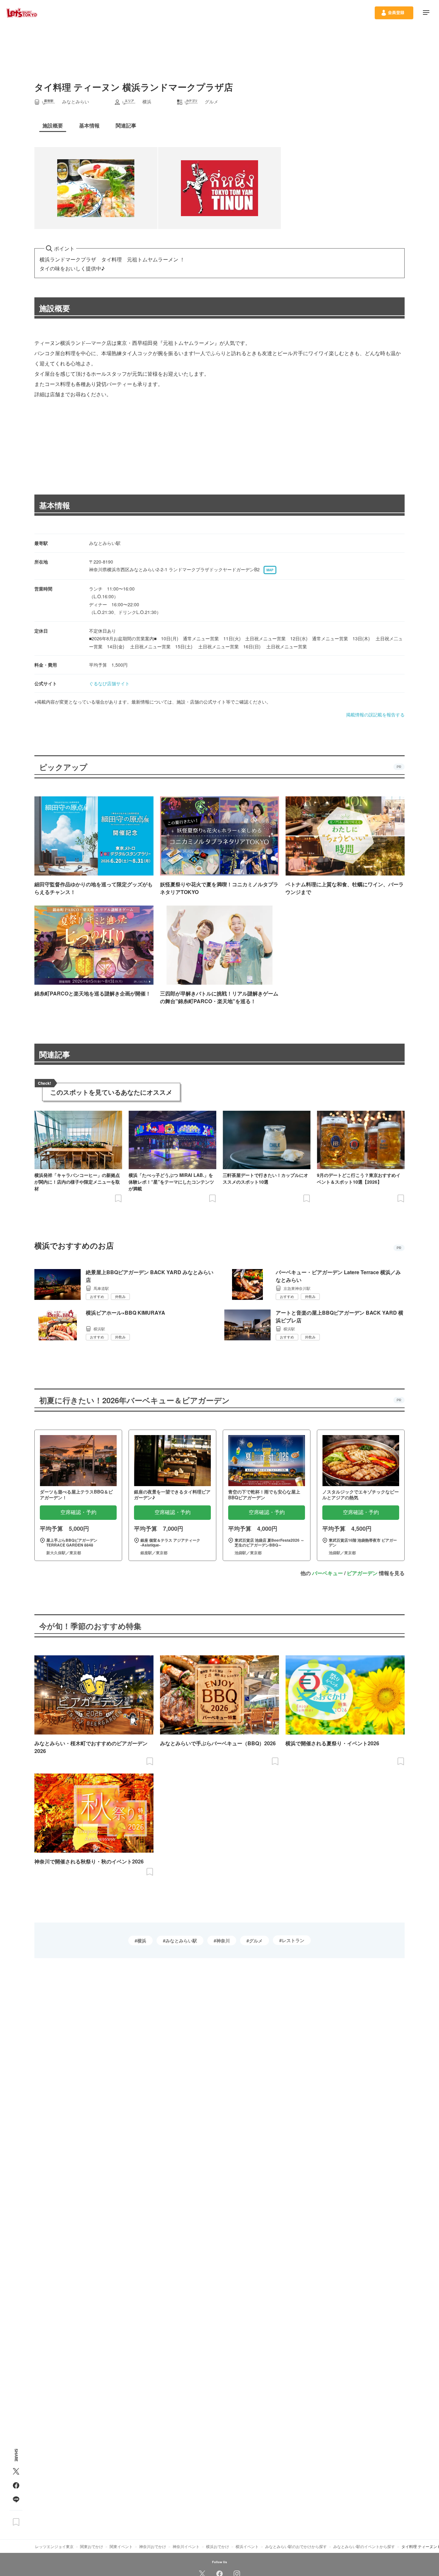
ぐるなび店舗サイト (109, 683)
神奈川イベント (186, 2546)
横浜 (142, 1941)
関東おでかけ (92, 2546)
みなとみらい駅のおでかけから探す (296, 2546)
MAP (270, 570)
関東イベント (121, 2546)
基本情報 (55, 505)
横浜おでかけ (218, 2546)
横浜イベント (247, 2546)
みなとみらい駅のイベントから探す (364, 2546)
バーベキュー (327, 1573)
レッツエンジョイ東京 (54, 2546)
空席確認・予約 (78, 1512)
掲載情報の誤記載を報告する (375, 714)
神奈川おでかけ (153, 2546)
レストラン (293, 1940)
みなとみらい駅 (181, 1941)
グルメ (256, 1941)
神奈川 (223, 1941)
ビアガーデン (362, 1573)
